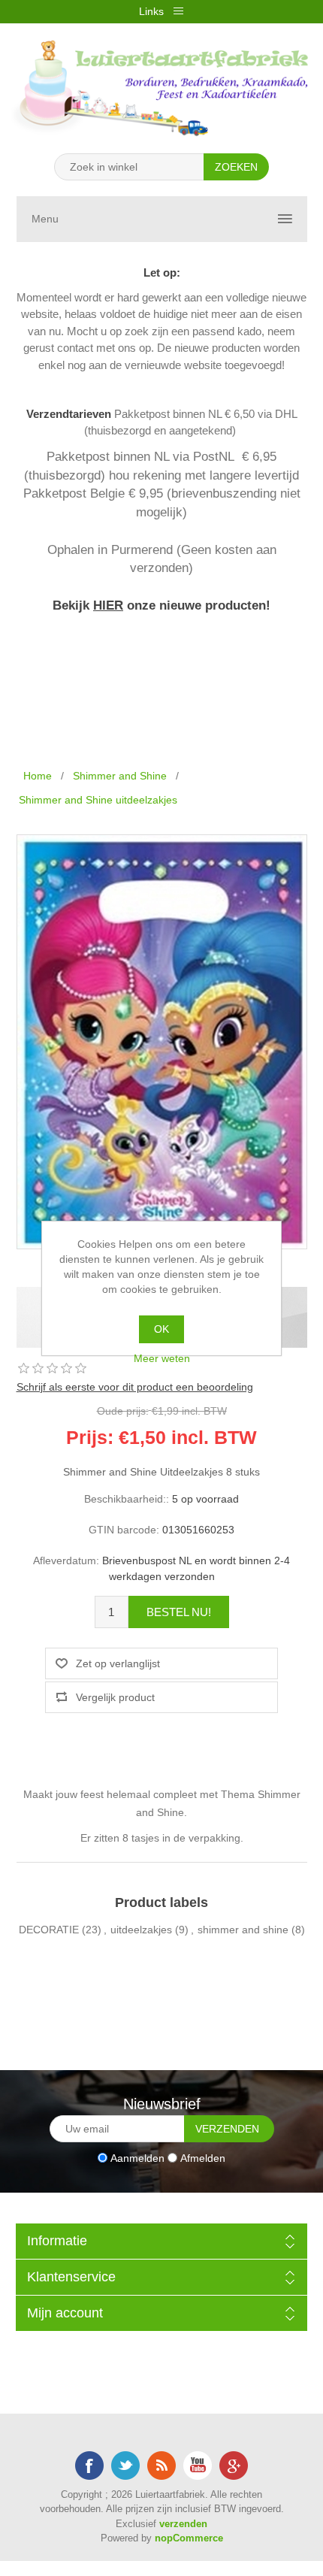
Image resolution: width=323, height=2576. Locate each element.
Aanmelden (137, 2157)
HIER (108, 605)
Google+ (234, 2466)
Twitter (125, 2466)
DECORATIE (49, 1930)
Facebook (89, 2466)
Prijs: (90, 1437)
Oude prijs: (123, 1410)
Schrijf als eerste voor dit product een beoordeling (135, 1387)
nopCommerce (189, 2538)
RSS (161, 2466)
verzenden (183, 2524)
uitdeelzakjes (141, 1930)
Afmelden (203, 2157)
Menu (45, 219)
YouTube (198, 2466)
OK (161, 1329)
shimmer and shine (243, 1930)
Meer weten (162, 1358)
